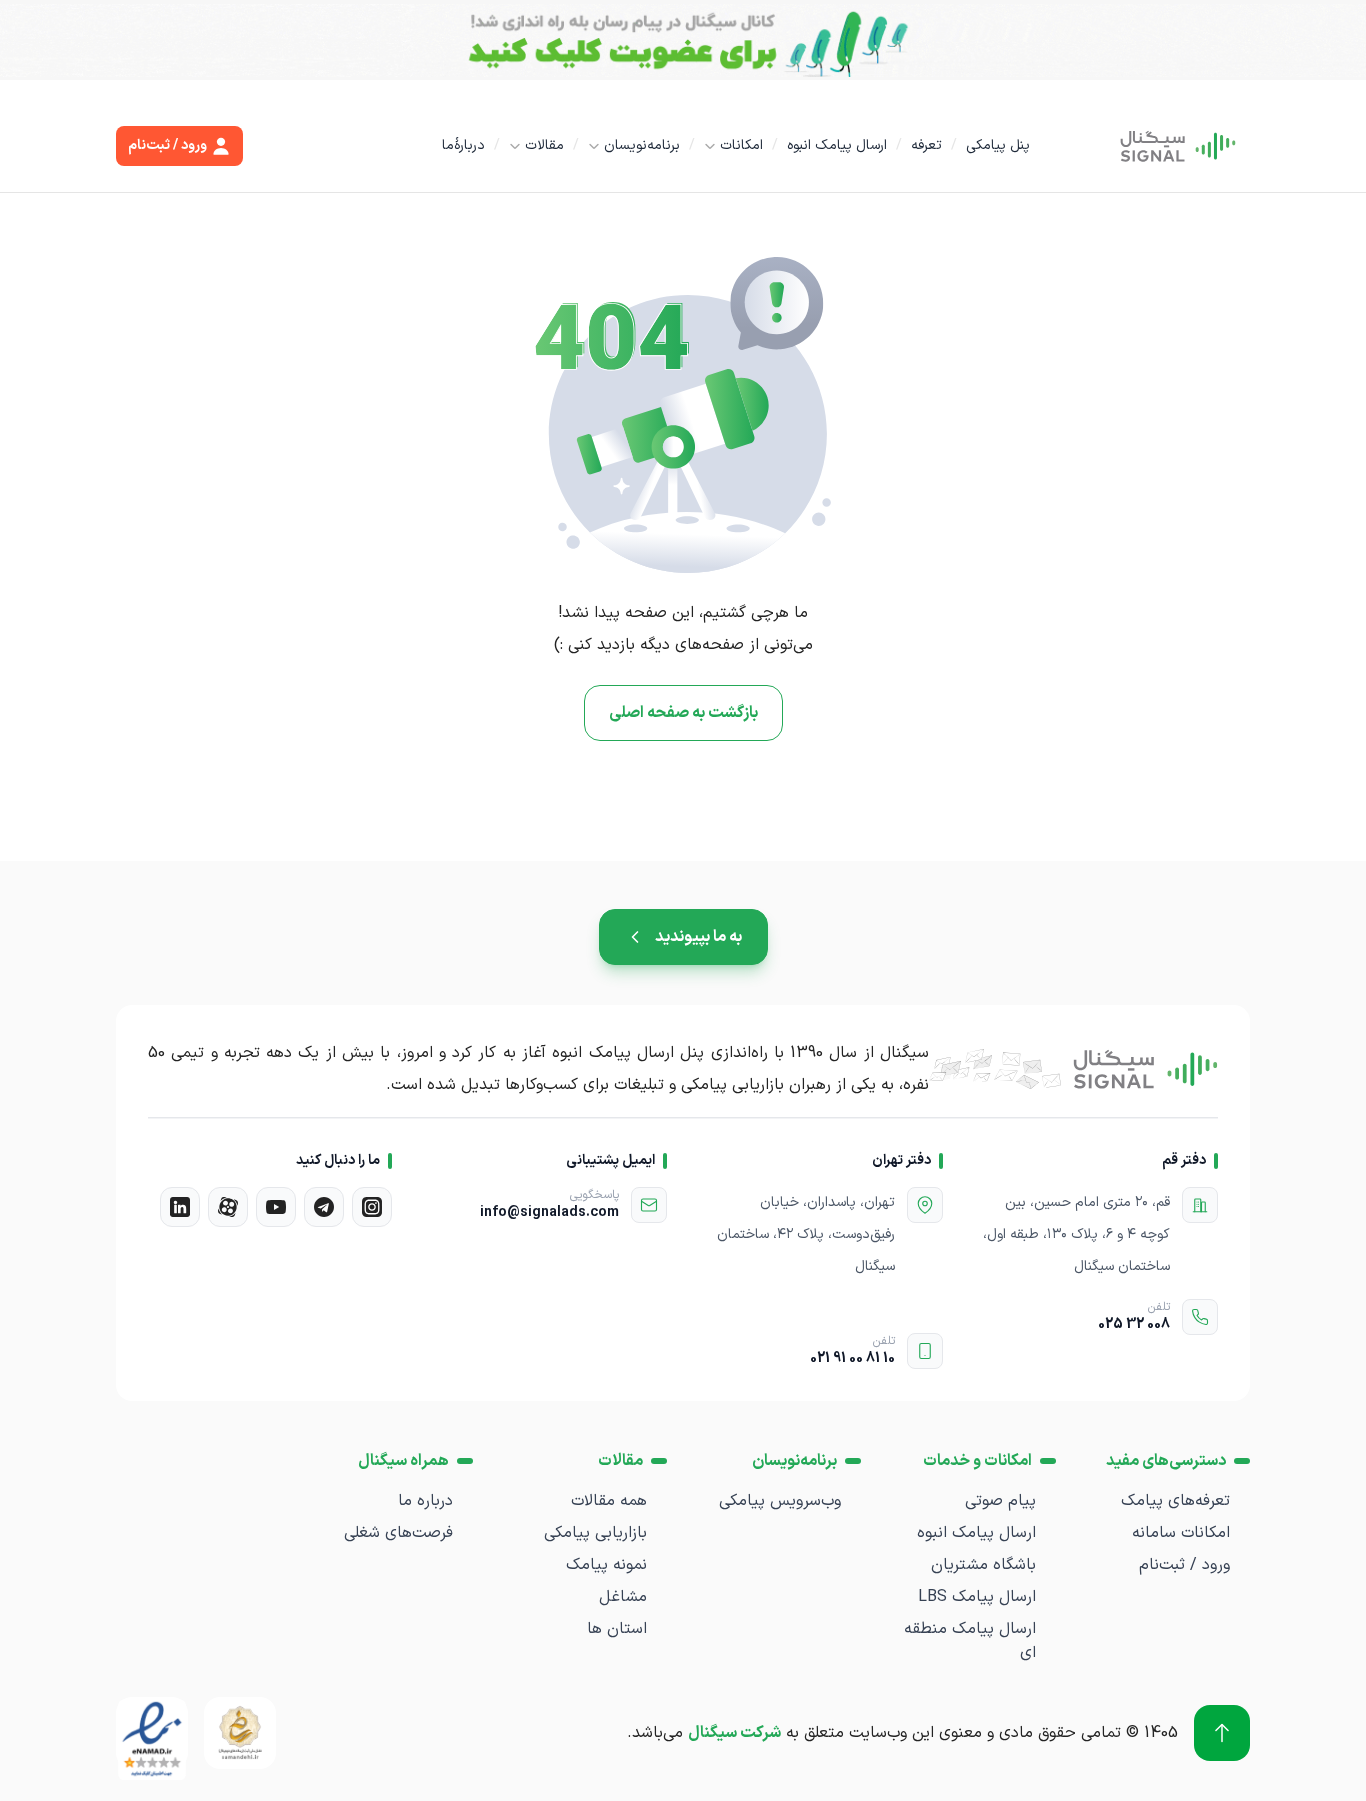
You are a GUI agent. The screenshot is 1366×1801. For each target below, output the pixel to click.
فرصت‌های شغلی (398, 1533)
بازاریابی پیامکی (595, 1533)
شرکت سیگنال (734, 1733)
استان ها (617, 1629)
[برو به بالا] (1222, 1733)
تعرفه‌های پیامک (1175, 1501)
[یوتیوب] (276, 1207)
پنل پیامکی (998, 145)
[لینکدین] (180, 1207)
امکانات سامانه (1181, 1533)
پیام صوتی (1000, 1501)
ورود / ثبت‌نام (1184, 1565)
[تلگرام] (324, 1207)
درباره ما (425, 1501)
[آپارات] (228, 1207)
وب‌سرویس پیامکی (780, 1501)
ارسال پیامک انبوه (837, 145)
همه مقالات (609, 1501)
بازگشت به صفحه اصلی (683, 713)
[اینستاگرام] (372, 1207)
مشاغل (623, 1597)
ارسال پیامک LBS (977, 1597)
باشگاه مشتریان (983, 1565)
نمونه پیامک (606, 1565)
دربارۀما (463, 145)
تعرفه (926, 145)
